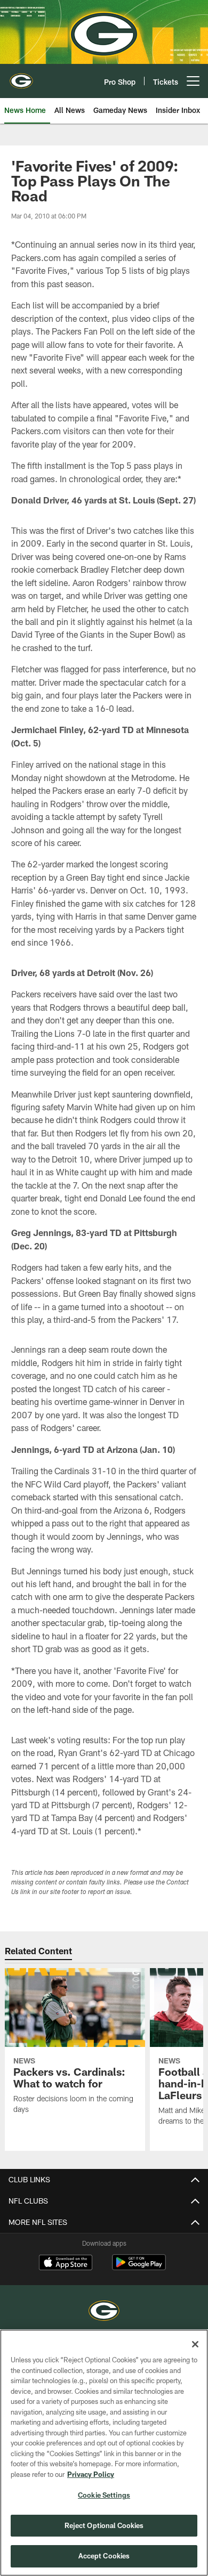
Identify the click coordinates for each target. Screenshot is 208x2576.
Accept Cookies (104, 2556)
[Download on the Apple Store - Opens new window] (66, 2264)
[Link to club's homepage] (21, 77)
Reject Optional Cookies (104, 2525)
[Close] (195, 2344)
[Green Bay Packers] (104, 2312)
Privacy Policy (91, 2474)
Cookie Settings (104, 2495)
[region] (104, 2453)
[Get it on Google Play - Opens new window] (139, 2268)
